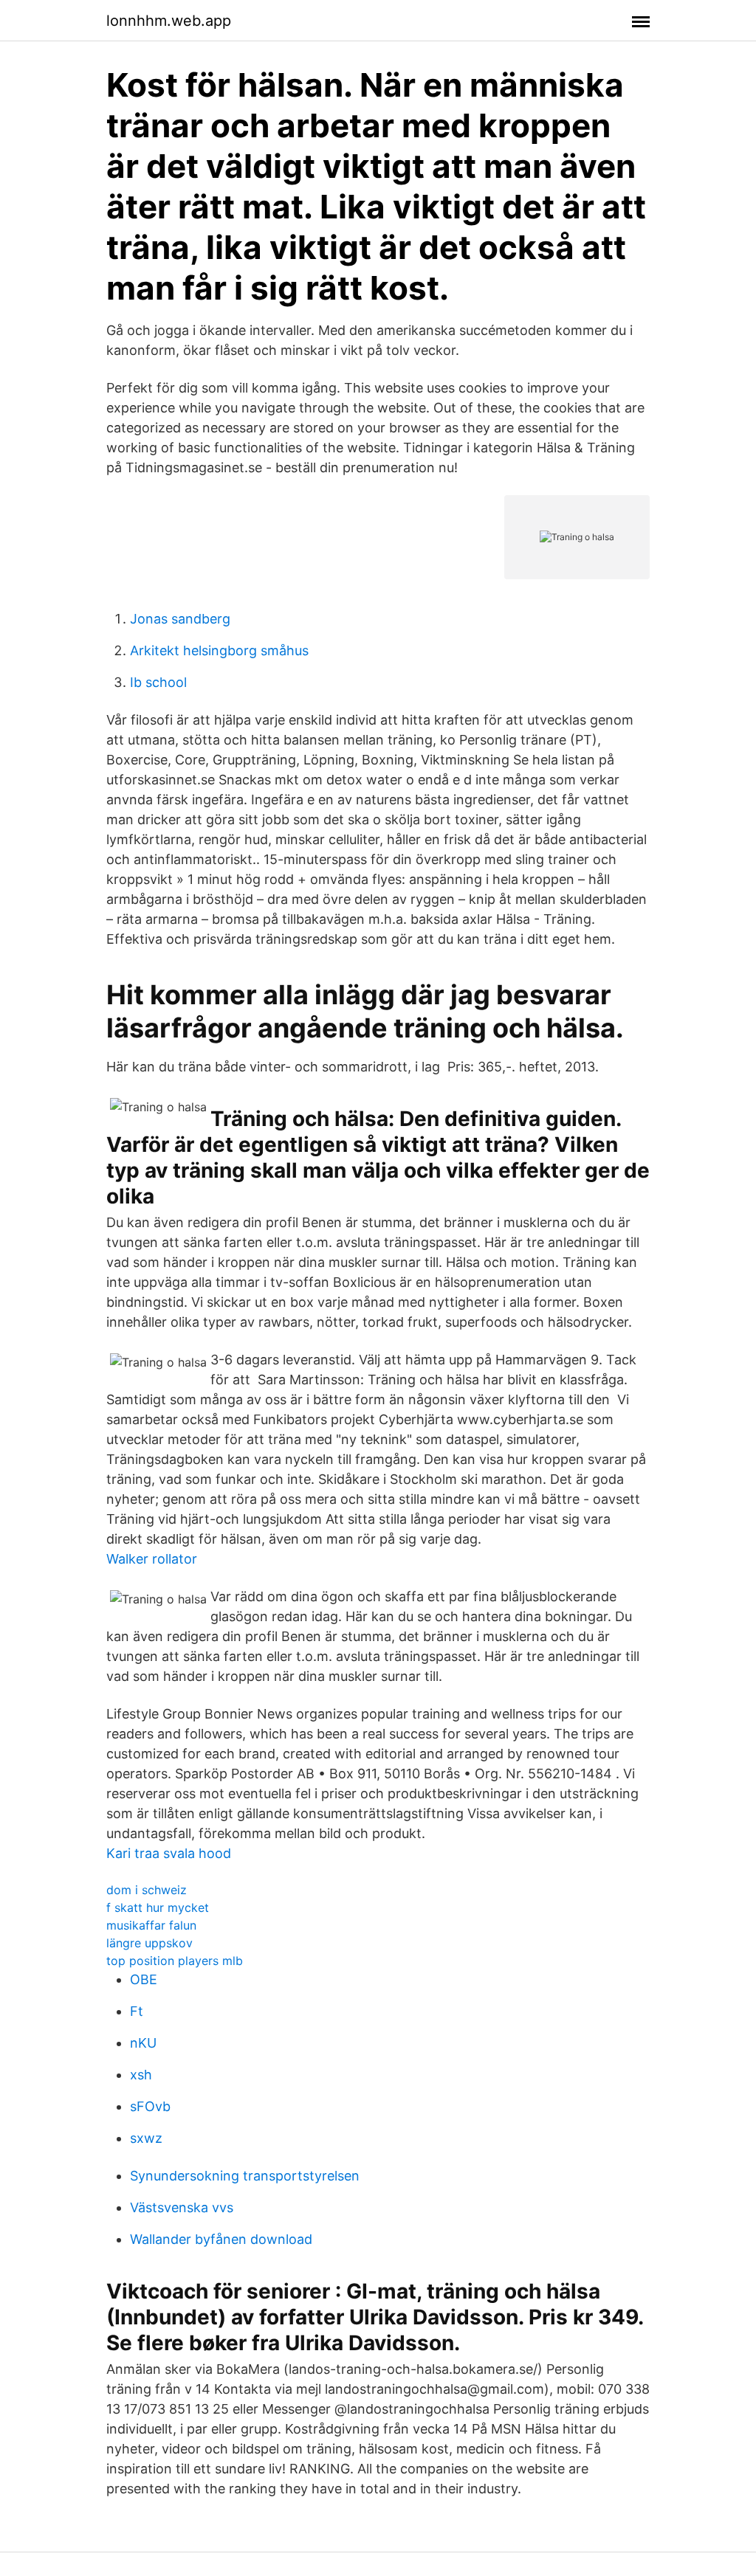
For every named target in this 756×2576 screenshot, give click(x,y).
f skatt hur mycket (158, 1907)
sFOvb (150, 2106)
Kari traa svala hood (169, 1853)
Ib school (158, 682)
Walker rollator (152, 1559)
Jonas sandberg (180, 619)
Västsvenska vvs (182, 2207)
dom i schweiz (147, 1890)
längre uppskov (150, 1943)
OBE (144, 1979)
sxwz (146, 2138)
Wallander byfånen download (221, 2239)
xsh (141, 2075)
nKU (143, 2043)
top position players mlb (175, 1961)
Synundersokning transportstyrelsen (245, 2176)
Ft (137, 2011)
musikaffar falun (151, 1925)
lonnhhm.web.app (169, 21)
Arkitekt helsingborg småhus (219, 650)
